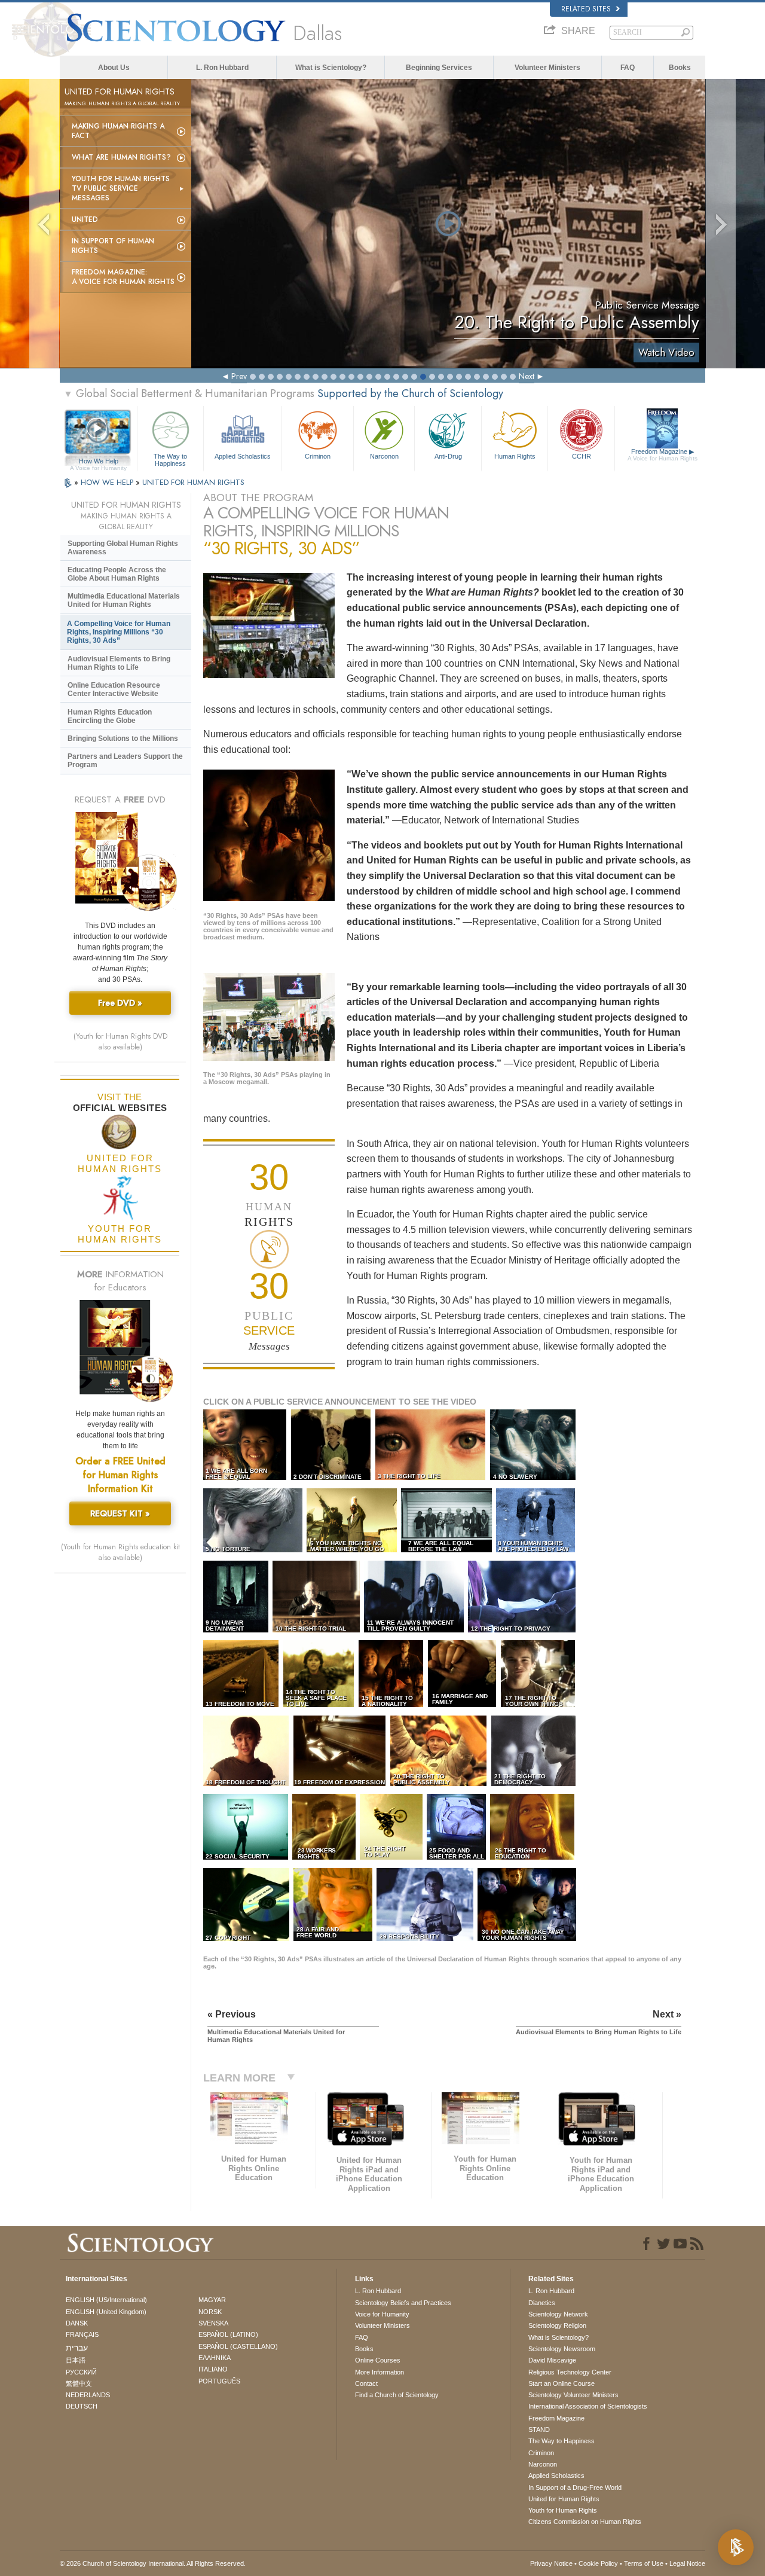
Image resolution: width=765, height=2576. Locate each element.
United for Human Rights (564, 2499)
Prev (239, 376)
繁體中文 (79, 2383)
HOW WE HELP (108, 482)
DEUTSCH (82, 2406)
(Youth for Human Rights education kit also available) (120, 1552)
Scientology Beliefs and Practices (403, 2303)
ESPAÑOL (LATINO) (228, 2334)
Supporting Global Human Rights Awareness (123, 548)
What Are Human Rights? (121, 157)
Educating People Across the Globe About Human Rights (117, 574)
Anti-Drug (448, 456)
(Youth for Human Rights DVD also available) (120, 1042)
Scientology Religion (557, 2325)
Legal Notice (687, 2563)
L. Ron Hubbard (222, 68)
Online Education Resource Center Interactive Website (114, 689)
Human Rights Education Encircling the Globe (110, 716)
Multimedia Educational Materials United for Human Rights (124, 600)
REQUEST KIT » (120, 1513)
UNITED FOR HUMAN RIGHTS (193, 482)
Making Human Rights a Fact (118, 131)
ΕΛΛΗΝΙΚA (215, 2358)
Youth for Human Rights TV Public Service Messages (121, 188)
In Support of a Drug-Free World (575, 2488)
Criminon (318, 456)
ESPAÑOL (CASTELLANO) (238, 2346)
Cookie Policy (598, 2563)
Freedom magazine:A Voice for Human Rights (123, 277)
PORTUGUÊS (219, 2381)
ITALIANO (213, 2369)
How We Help (98, 462)
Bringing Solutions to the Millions (123, 738)
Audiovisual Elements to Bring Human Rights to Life (119, 663)
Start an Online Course (561, 2383)
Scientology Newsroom (562, 2349)
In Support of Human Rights (113, 246)
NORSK (210, 2312)
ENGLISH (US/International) (106, 2300)
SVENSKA (213, 2323)
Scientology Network (558, 2314)
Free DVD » (120, 1003)
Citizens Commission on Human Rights (585, 2522)
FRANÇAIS (82, 2334)
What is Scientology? (331, 68)
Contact (366, 2383)
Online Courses (378, 2360)
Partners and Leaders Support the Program (125, 761)
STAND (539, 2430)
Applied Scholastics (243, 456)
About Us (114, 68)
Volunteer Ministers (547, 68)
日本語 (76, 2360)
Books (680, 68)
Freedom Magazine (663, 455)
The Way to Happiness (170, 459)
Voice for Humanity (382, 2314)
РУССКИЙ (81, 2372)
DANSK (77, 2323)
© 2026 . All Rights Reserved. (153, 2563)
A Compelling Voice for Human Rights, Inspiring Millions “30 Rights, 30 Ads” (119, 632)
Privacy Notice (551, 2563)
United (85, 219)
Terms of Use (644, 2563)
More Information (380, 2372)
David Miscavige (552, 2360)
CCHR (582, 456)
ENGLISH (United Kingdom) (106, 2312)
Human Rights (515, 456)
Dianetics (542, 2303)
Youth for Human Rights (563, 2510)
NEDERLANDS (88, 2395)
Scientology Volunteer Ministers (573, 2395)
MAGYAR (212, 2300)
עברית (77, 2348)
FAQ (628, 68)
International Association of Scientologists (588, 2406)
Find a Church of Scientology (397, 2395)
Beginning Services (439, 68)
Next (527, 376)
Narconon (384, 456)
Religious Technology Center (570, 2372)
